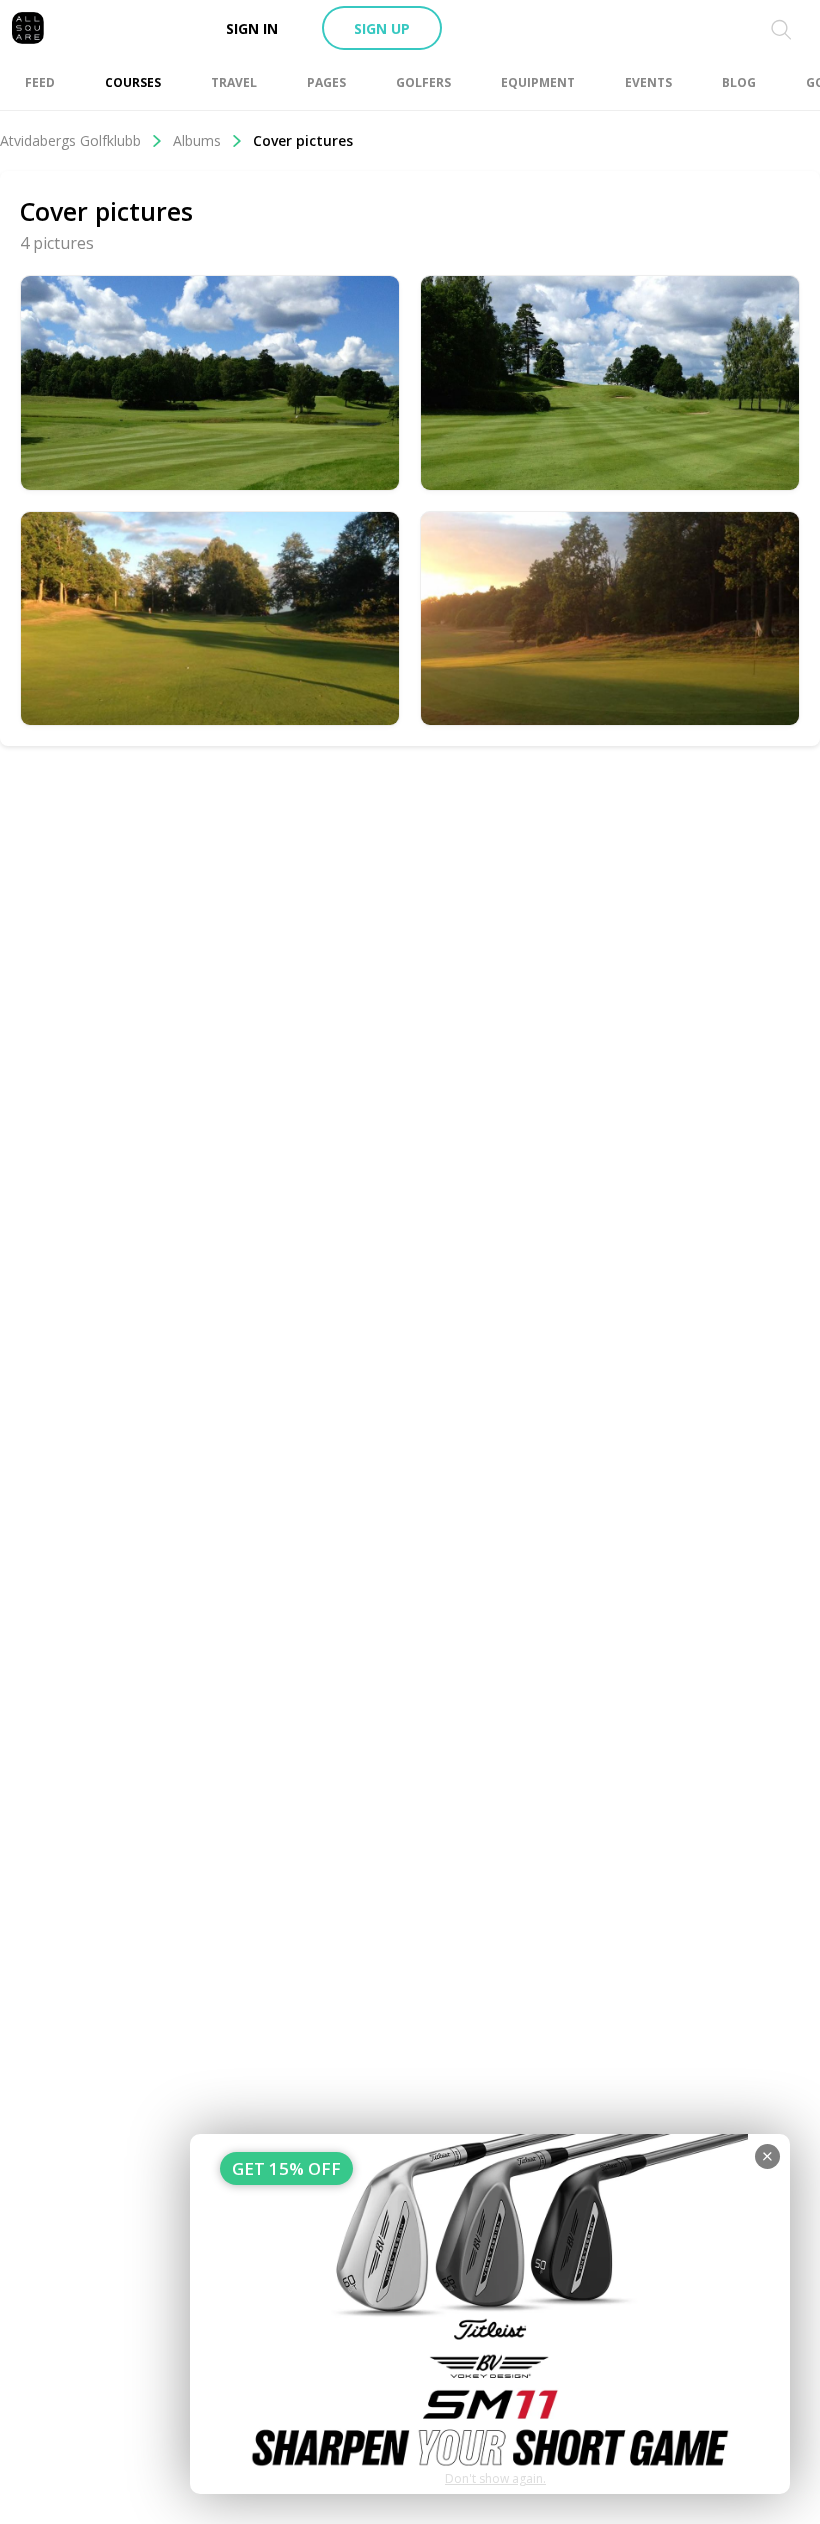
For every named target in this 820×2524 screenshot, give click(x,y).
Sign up (382, 28)
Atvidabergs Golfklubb (70, 140)
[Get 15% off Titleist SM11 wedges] (490, 2314)
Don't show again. (495, 2478)
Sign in (252, 28)
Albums (197, 140)
